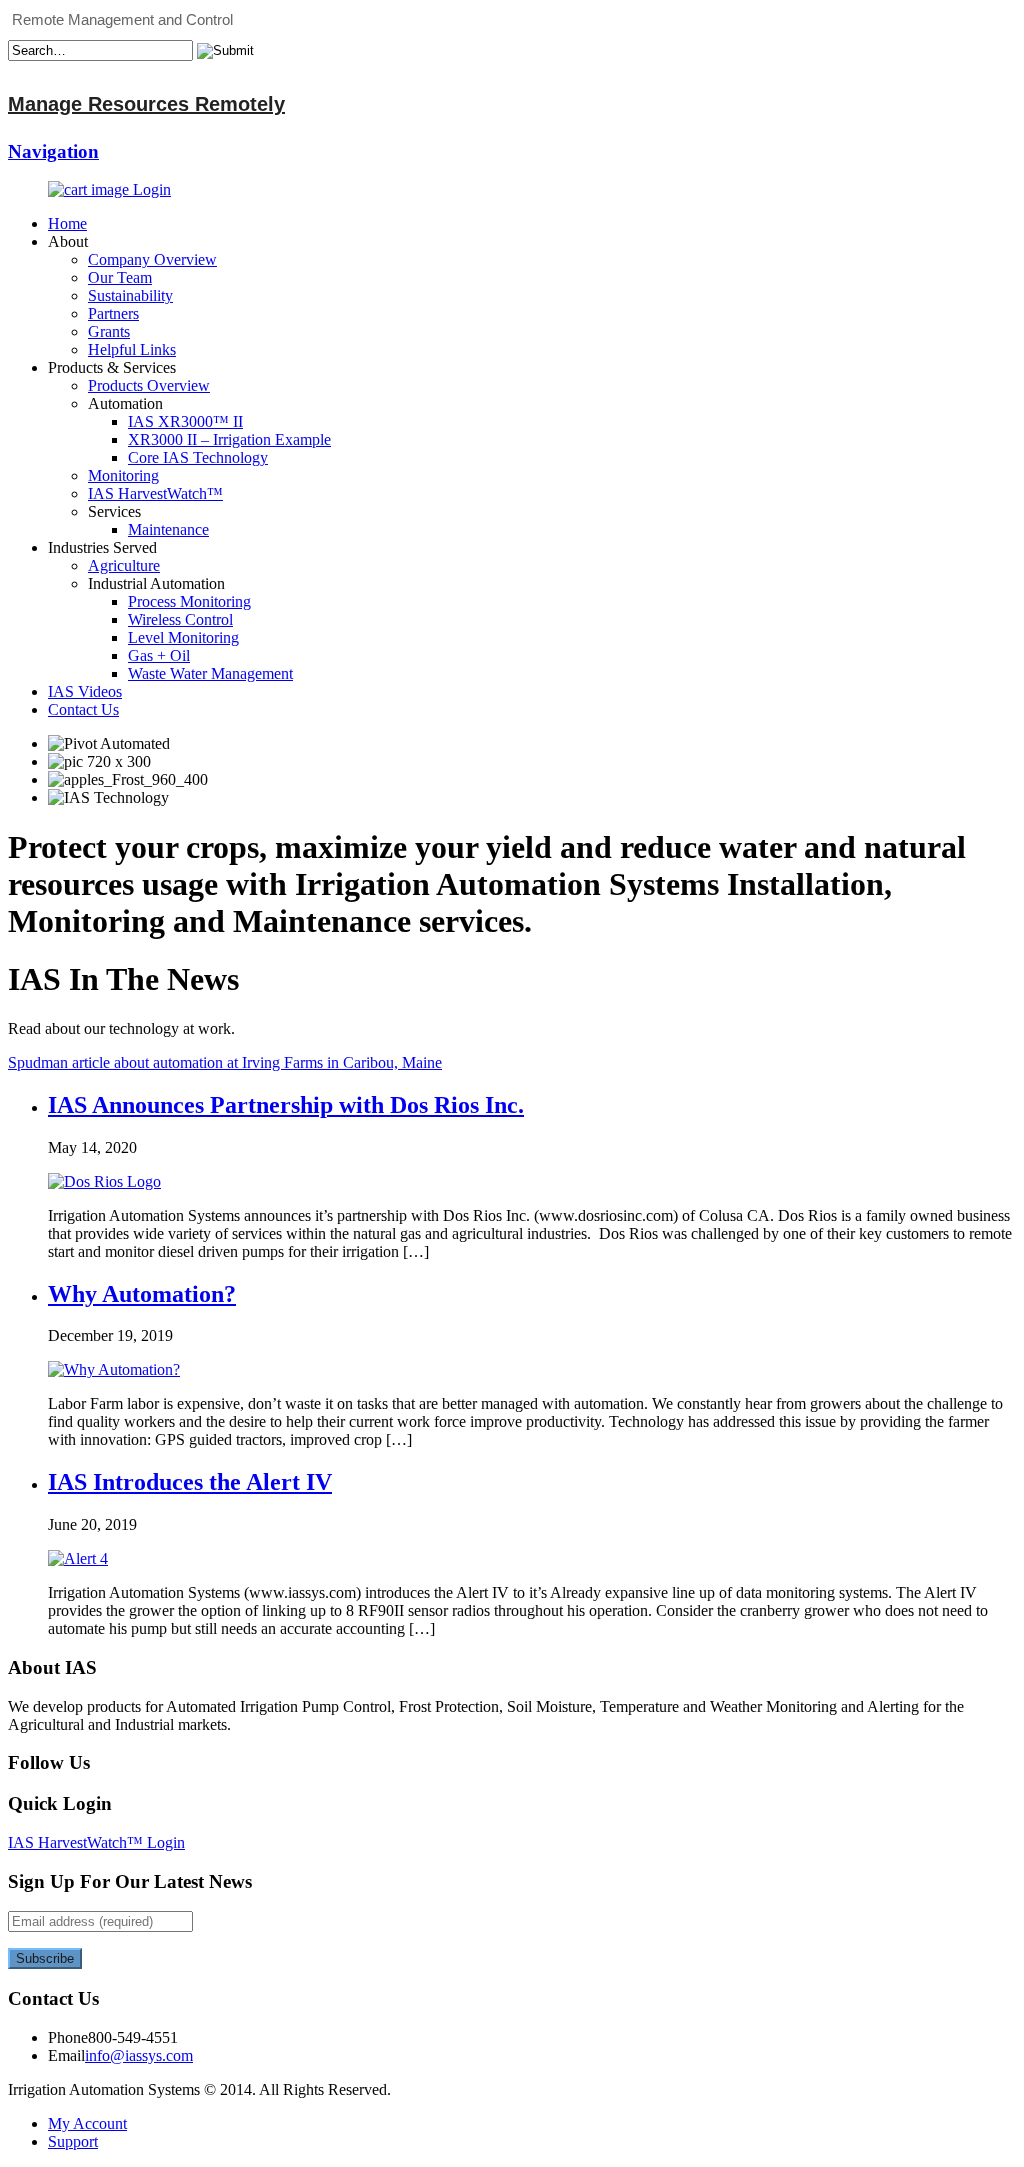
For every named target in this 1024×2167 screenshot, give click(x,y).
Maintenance (168, 529)
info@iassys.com (139, 2055)
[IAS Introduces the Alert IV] (78, 1558)
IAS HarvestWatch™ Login (96, 1842)
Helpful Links (132, 349)
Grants (109, 331)
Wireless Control (180, 619)
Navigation (53, 151)
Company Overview (152, 259)
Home (67, 223)
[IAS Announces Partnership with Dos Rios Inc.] (104, 1181)
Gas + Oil (159, 655)
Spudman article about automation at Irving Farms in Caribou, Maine (225, 1062)
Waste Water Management (210, 673)
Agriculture (124, 565)
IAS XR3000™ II (185, 421)
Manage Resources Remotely (146, 104)
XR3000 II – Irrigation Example (229, 439)
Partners (113, 313)
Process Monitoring (189, 601)
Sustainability (130, 295)
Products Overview (149, 385)
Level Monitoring (183, 637)
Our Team (120, 277)
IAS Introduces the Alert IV (190, 1482)
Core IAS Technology (198, 457)
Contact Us (83, 709)
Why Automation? (142, 1294)
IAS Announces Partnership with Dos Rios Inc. (286, 1105)
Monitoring (123, 475)
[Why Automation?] (114, 1369)
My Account (87, 2123)
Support (73, 2141)
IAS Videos (85, 691)
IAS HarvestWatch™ (155, 493)
